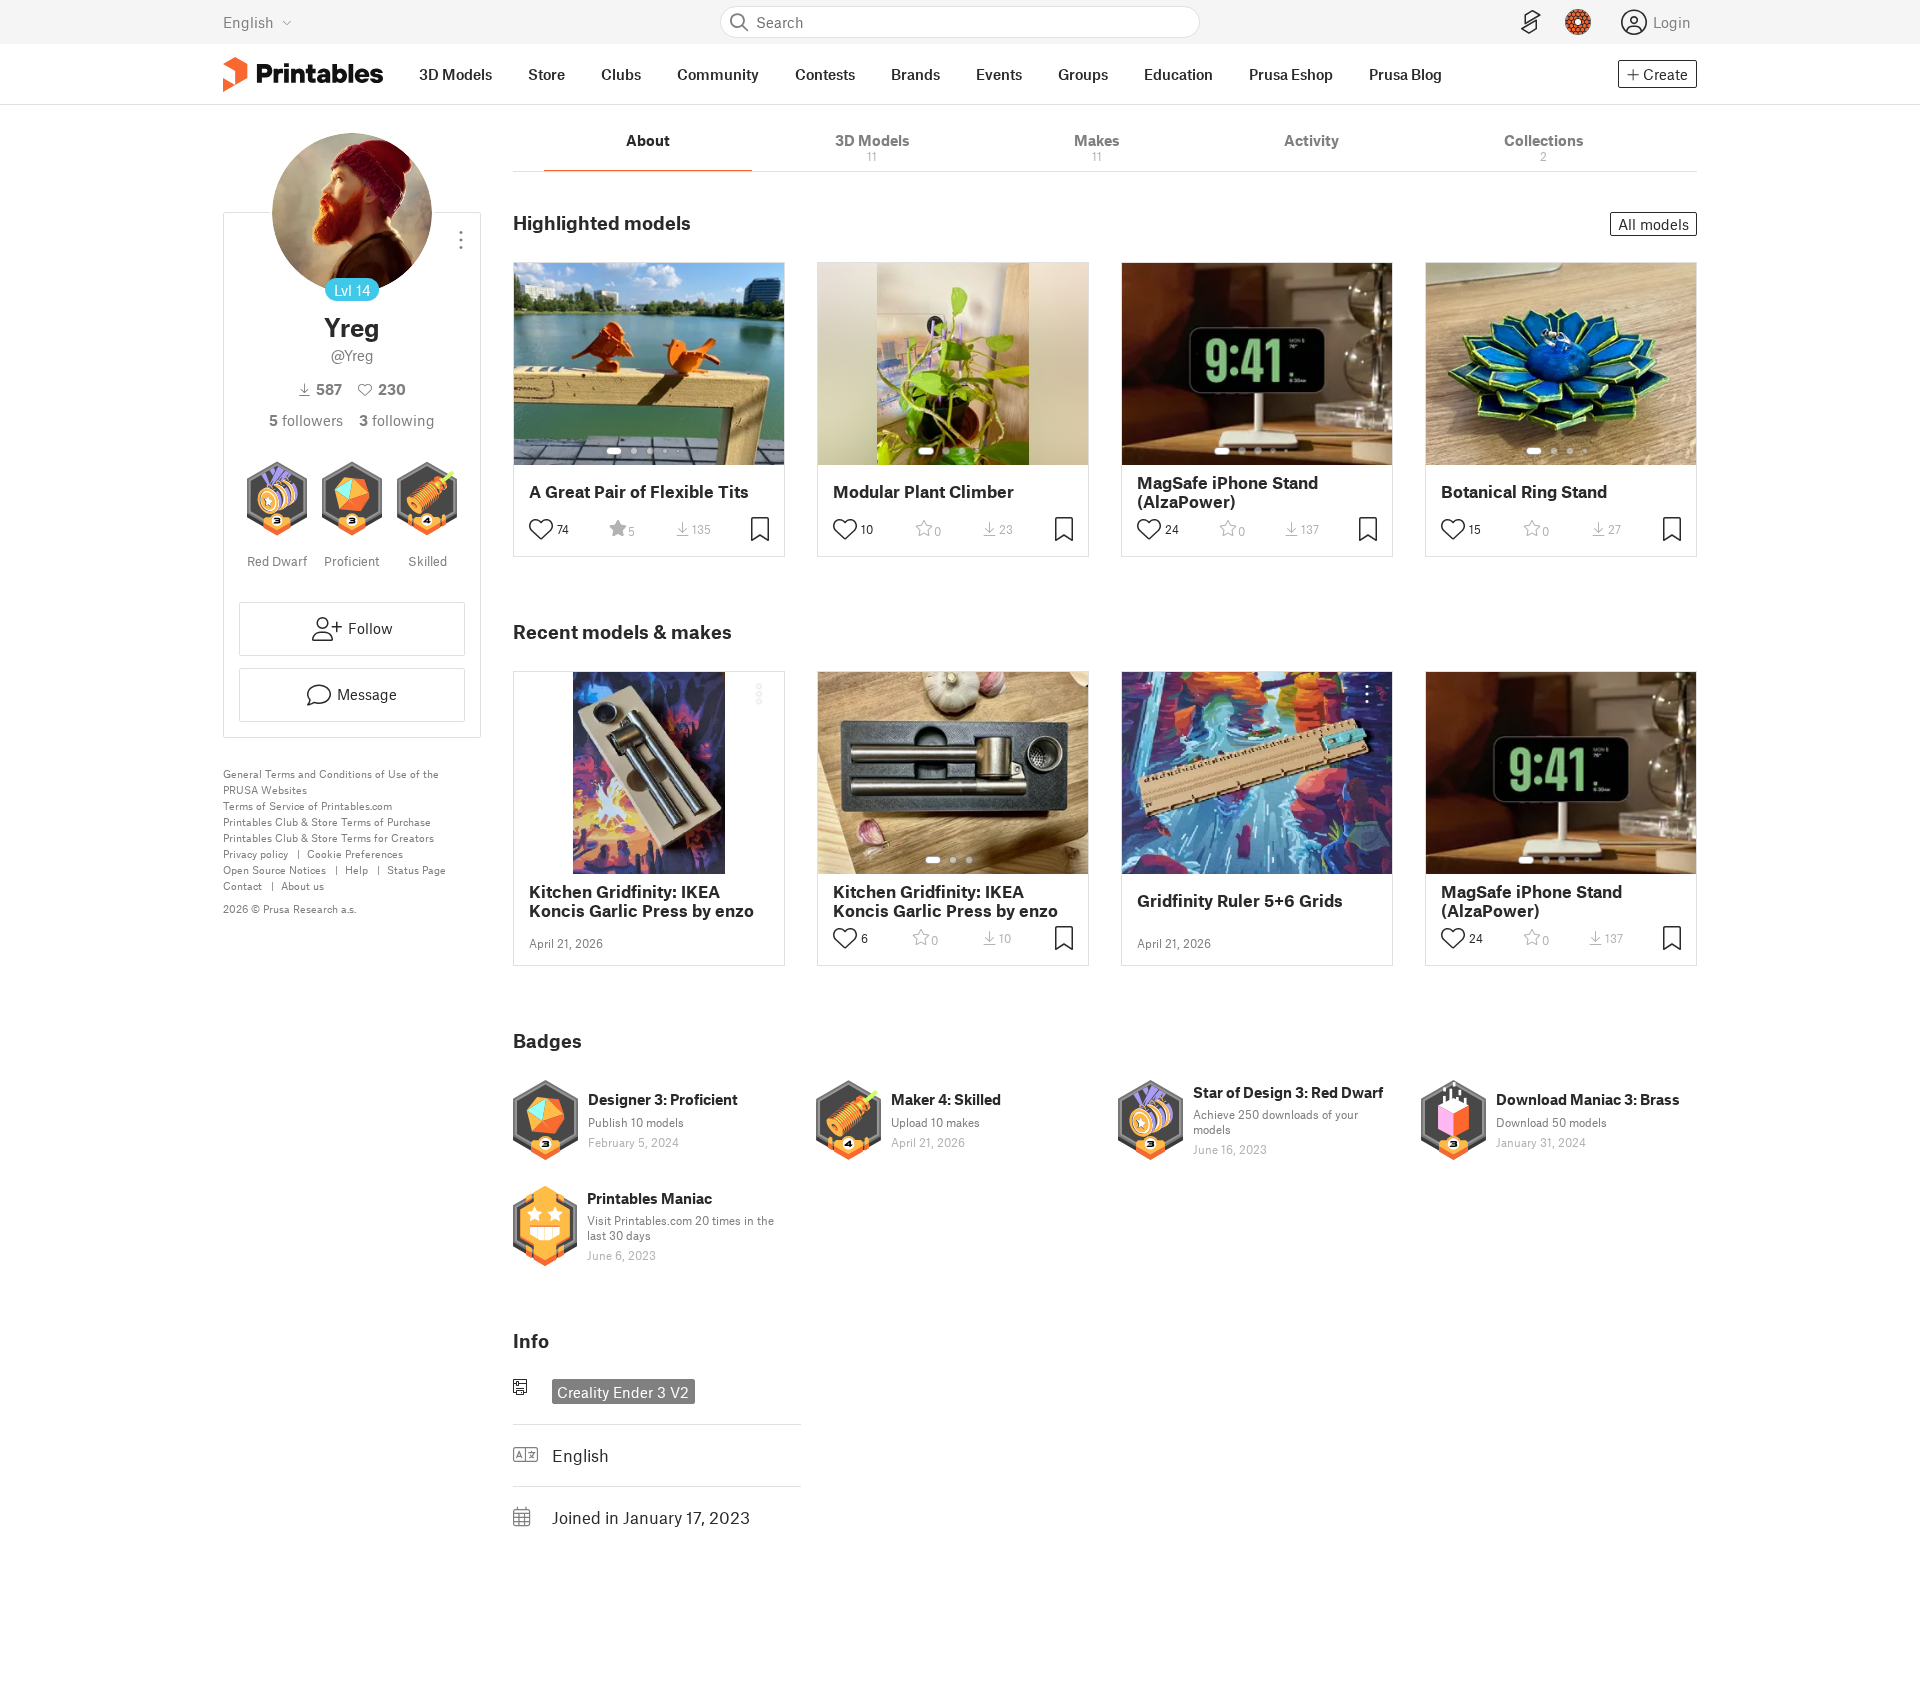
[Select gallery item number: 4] (666, 451)
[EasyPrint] (1531, 22)
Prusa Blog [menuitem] (1405, 74)
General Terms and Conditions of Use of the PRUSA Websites (331, 781)
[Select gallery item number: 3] (650, 451)
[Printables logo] (303, 74)
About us (302, 885)
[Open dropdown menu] (461, 232)
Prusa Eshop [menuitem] (1291, 74)
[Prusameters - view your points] (1578, 22)
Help (356, 869)
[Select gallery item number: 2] (634, 451)
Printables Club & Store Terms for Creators (328, 837)
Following (397, 420)
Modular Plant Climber (923, 491)
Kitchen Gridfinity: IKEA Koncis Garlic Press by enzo (641, 901)
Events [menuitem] (999, 74)
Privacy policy (255, 853)
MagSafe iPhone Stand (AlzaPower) (1227, 492)
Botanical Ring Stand (1524, 491)
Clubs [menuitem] (621, 74)
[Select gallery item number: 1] (614, 451)
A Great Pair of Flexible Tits (639, 491)
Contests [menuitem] (825, 74)
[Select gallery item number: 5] (680, 451)
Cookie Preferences (355, 853)
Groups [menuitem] (1083, 74)
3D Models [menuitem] (455, 74)
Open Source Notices (274, 869)
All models (1653, 224)
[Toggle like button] (541, 529)
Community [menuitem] (718, 74)
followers (306, 420)
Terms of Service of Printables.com (307, 805)
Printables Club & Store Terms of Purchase (327, 821)
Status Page (416, 869)
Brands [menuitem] (915, 74)
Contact (242, 885)
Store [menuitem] (546, 74)
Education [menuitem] (1178, 74)
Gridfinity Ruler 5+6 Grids (1240, 900)
